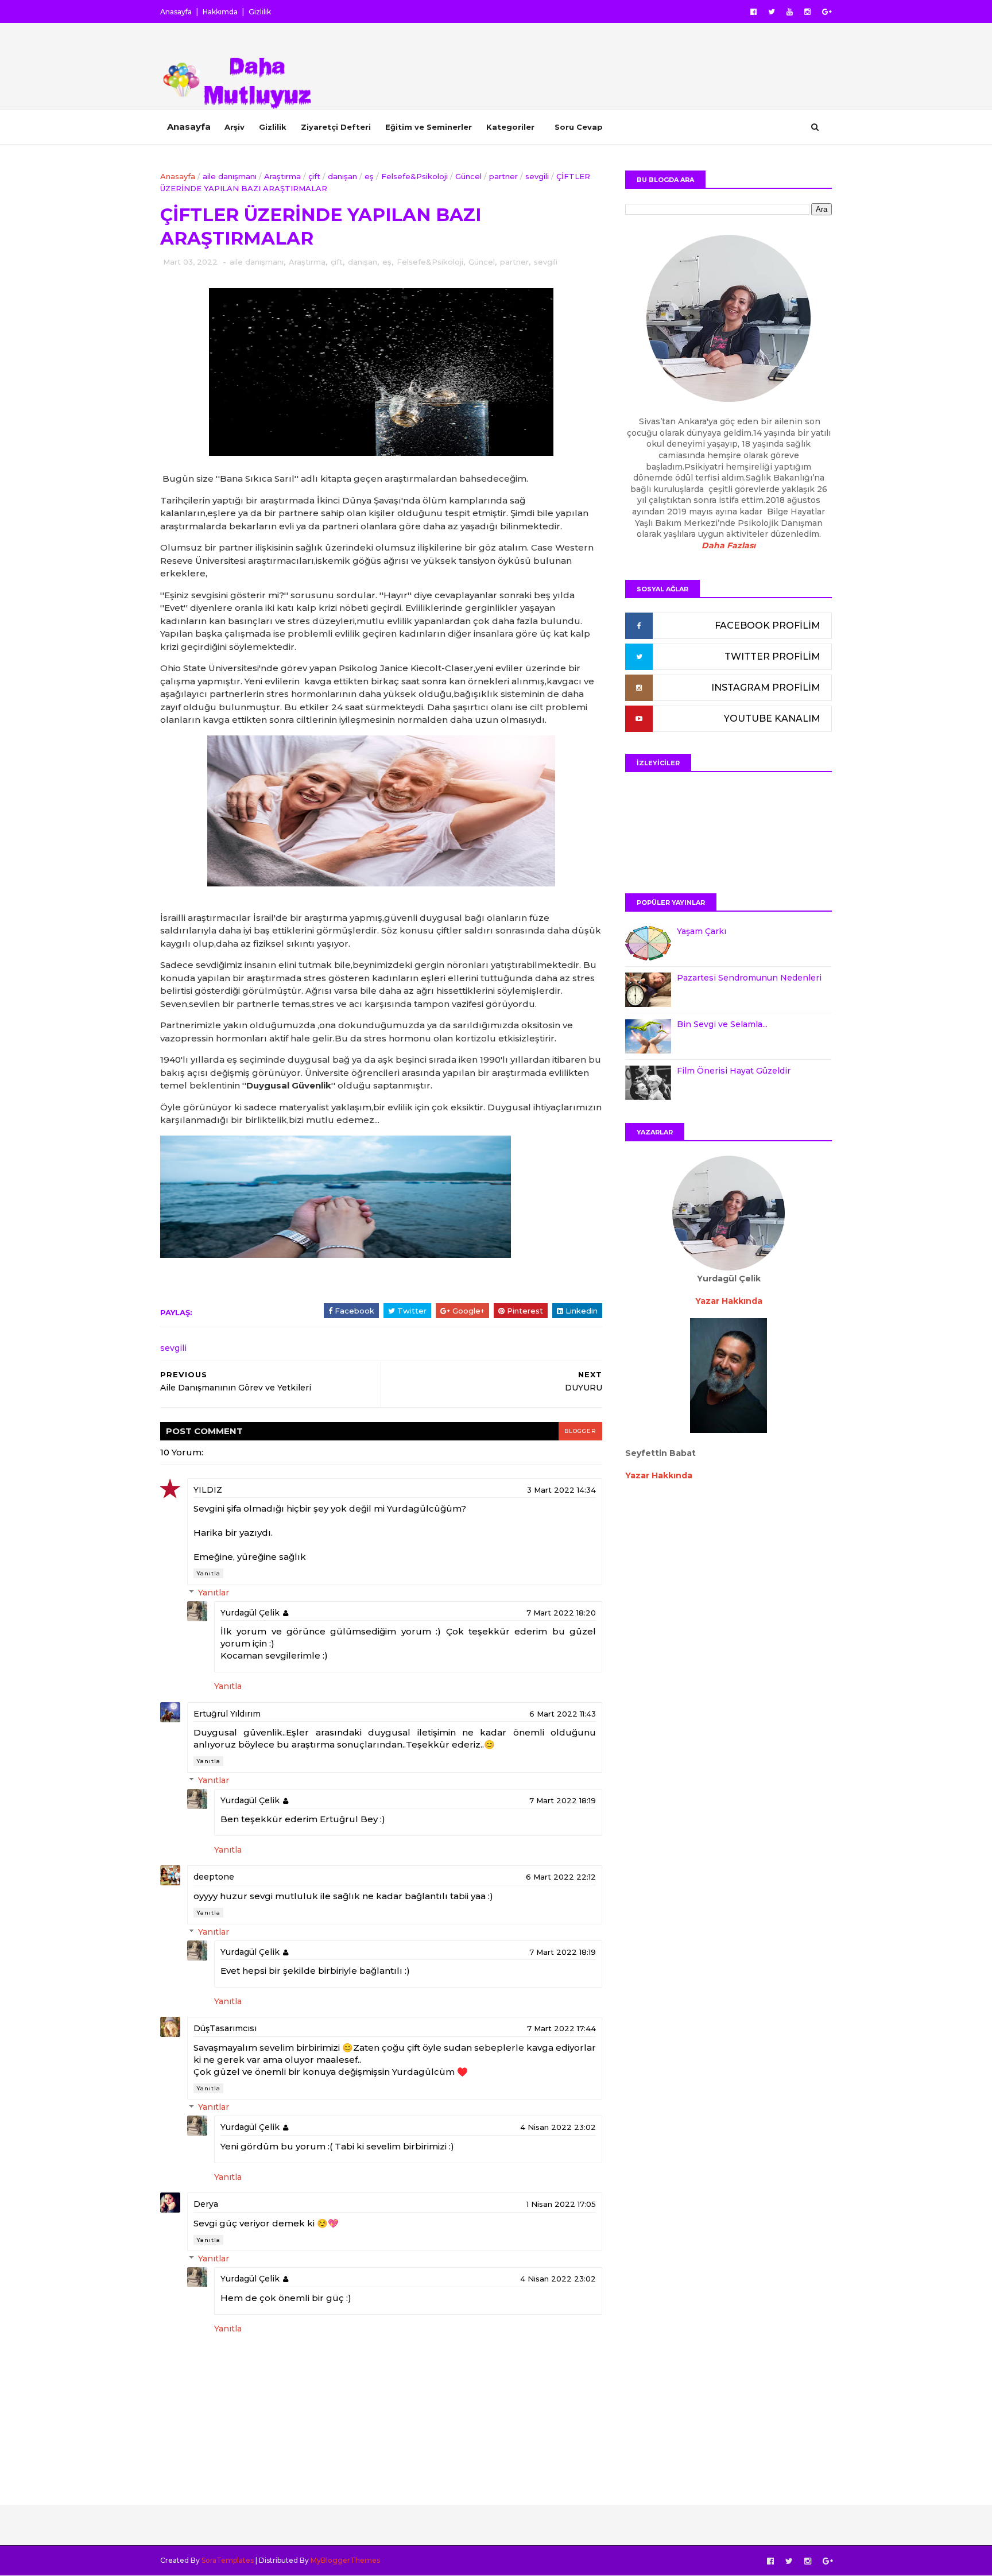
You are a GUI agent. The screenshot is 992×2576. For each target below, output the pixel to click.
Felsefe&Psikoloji (414, 176)
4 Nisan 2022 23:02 (558, 2127)
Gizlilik (260, 12)
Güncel (468, 176)
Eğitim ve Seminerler (429, 127)
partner (503, 176)
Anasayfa (176, 12)
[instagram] (807, 12)
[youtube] (790, 12)
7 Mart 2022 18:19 (563, 1800)
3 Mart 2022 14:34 (561, 1490)
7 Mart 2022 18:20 (561, 1613)
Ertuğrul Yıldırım (227, 1714)
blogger (580, 1431)
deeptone (214, 1877)
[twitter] (772, 12)
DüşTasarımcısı (225, 2028)
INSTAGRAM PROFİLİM (766, 687)
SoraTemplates (228, 2560)
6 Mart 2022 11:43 (563, 1714)
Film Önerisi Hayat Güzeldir (734, 1071)
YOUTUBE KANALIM (772, 718)
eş (369, 176)
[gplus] (827, 12)
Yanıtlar (214, 1593)
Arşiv (235, 127)
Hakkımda (220, 12)
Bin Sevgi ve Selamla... (722, 1024)
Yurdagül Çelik (250, 1613)
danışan (342, 176)
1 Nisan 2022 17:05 (561, 2204)
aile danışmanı (230, 176)
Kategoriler (510, 127)
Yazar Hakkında (659, 1475)
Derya (206, 2204)
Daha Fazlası (728, 545)
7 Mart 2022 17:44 (561, 2028)
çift (314, 176)
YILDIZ (208, 1490)
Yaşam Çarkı (702, 931)
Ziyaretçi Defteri (336, 127)
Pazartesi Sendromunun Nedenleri (749, 978)
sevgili (537, 176)
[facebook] (753, 12)
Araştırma (282, 176)
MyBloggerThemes (345, 2560)
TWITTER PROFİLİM (772, 656)
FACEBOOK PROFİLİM (768, 625)
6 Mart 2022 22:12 (561, 1877)
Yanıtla (208, 1573)
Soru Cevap (579, 127)
